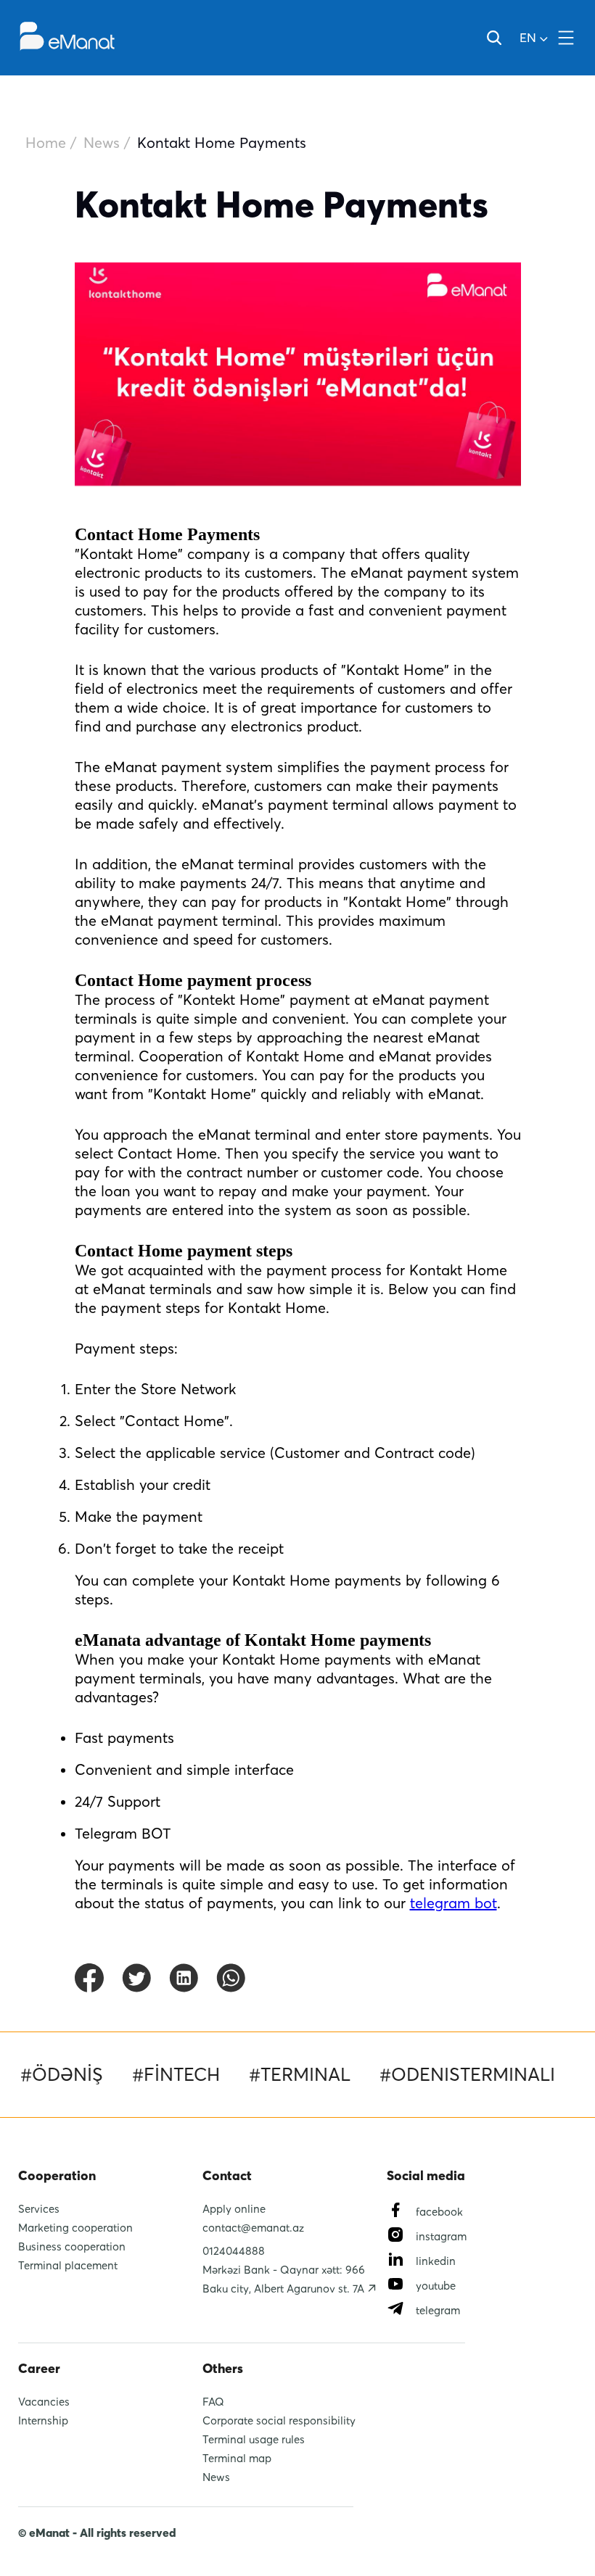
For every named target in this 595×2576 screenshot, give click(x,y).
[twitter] (136, 1979)
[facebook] (89, 1979)
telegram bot (454, 1903)
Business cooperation (72, 2246)
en (528, 37)
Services (39, 2208)
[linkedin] (184, 1979)
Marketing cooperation (75, 2227)
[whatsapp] (231, 1979)
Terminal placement (68, 2265)
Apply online (234, 2208)
